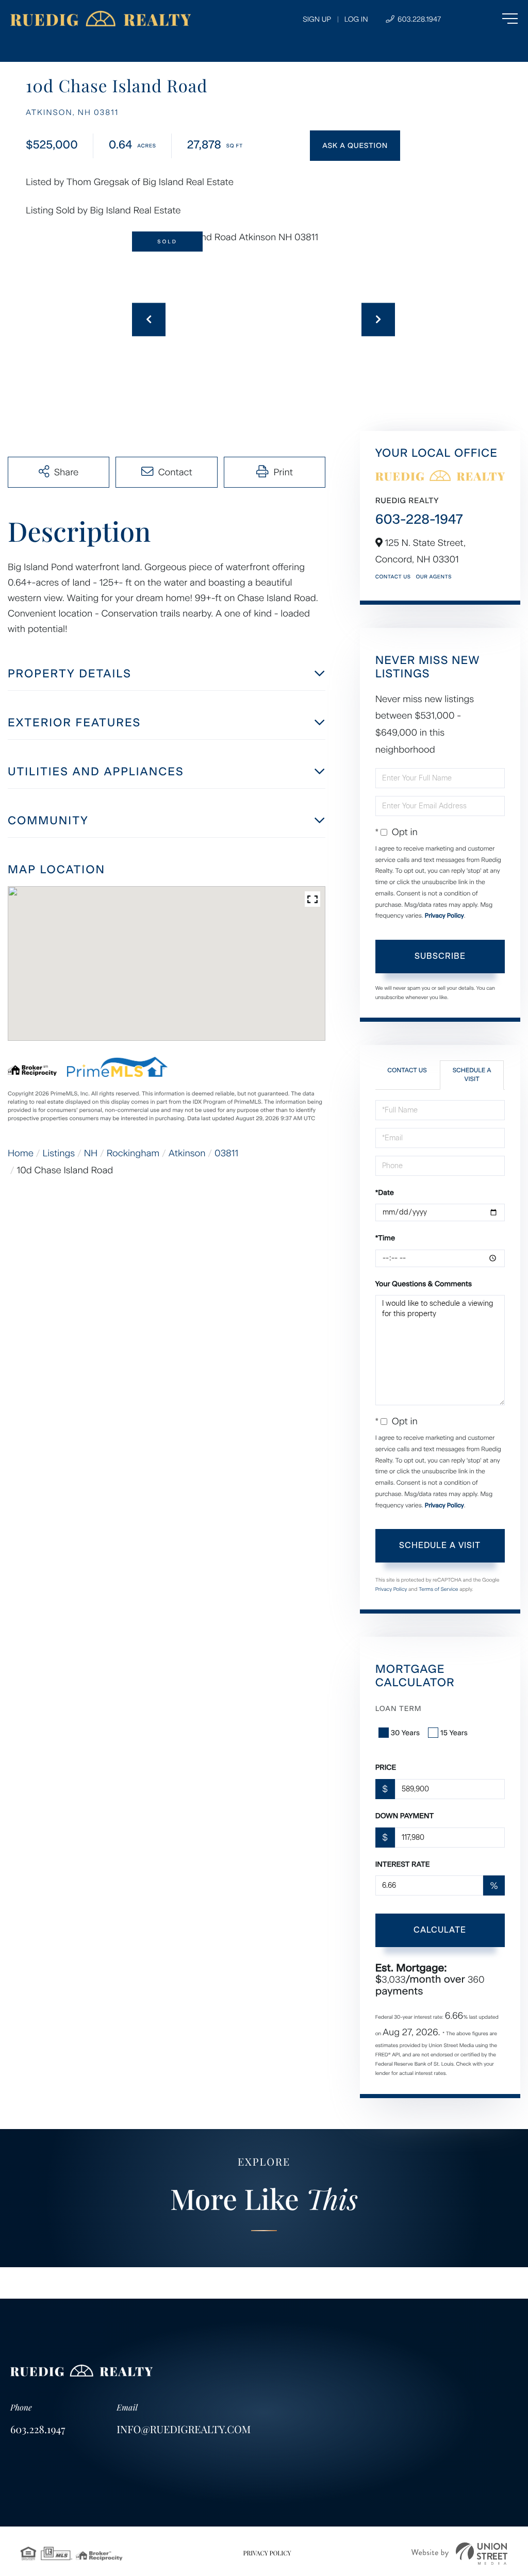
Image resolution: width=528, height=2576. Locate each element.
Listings (59, 1153)
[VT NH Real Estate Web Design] (459, 2554)
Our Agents (433, 577)
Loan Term (399, 1709)
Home (21, 1153)
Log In (356, 19)
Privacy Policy (444, 916)
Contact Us (393, 577)
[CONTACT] (355, 146)
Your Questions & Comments (424, 1284)
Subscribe (440, 956)
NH (91, 1153)
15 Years (454, 1733)
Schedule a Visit (472, 1075)
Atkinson (187, 1153)
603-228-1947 (419, 519)
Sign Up (317, 19)
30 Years (405, 1733)
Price (386, 1767)
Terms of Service (439, 1589)
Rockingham (133, 1153)
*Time (385, 1238)
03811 (226, 1153)
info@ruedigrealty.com (184, 2429)
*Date (385, 1193)
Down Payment (405, 1816)
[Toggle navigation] (489, 19)
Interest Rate (403, 1864)
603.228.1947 (418, 19)
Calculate (440, 1930)
